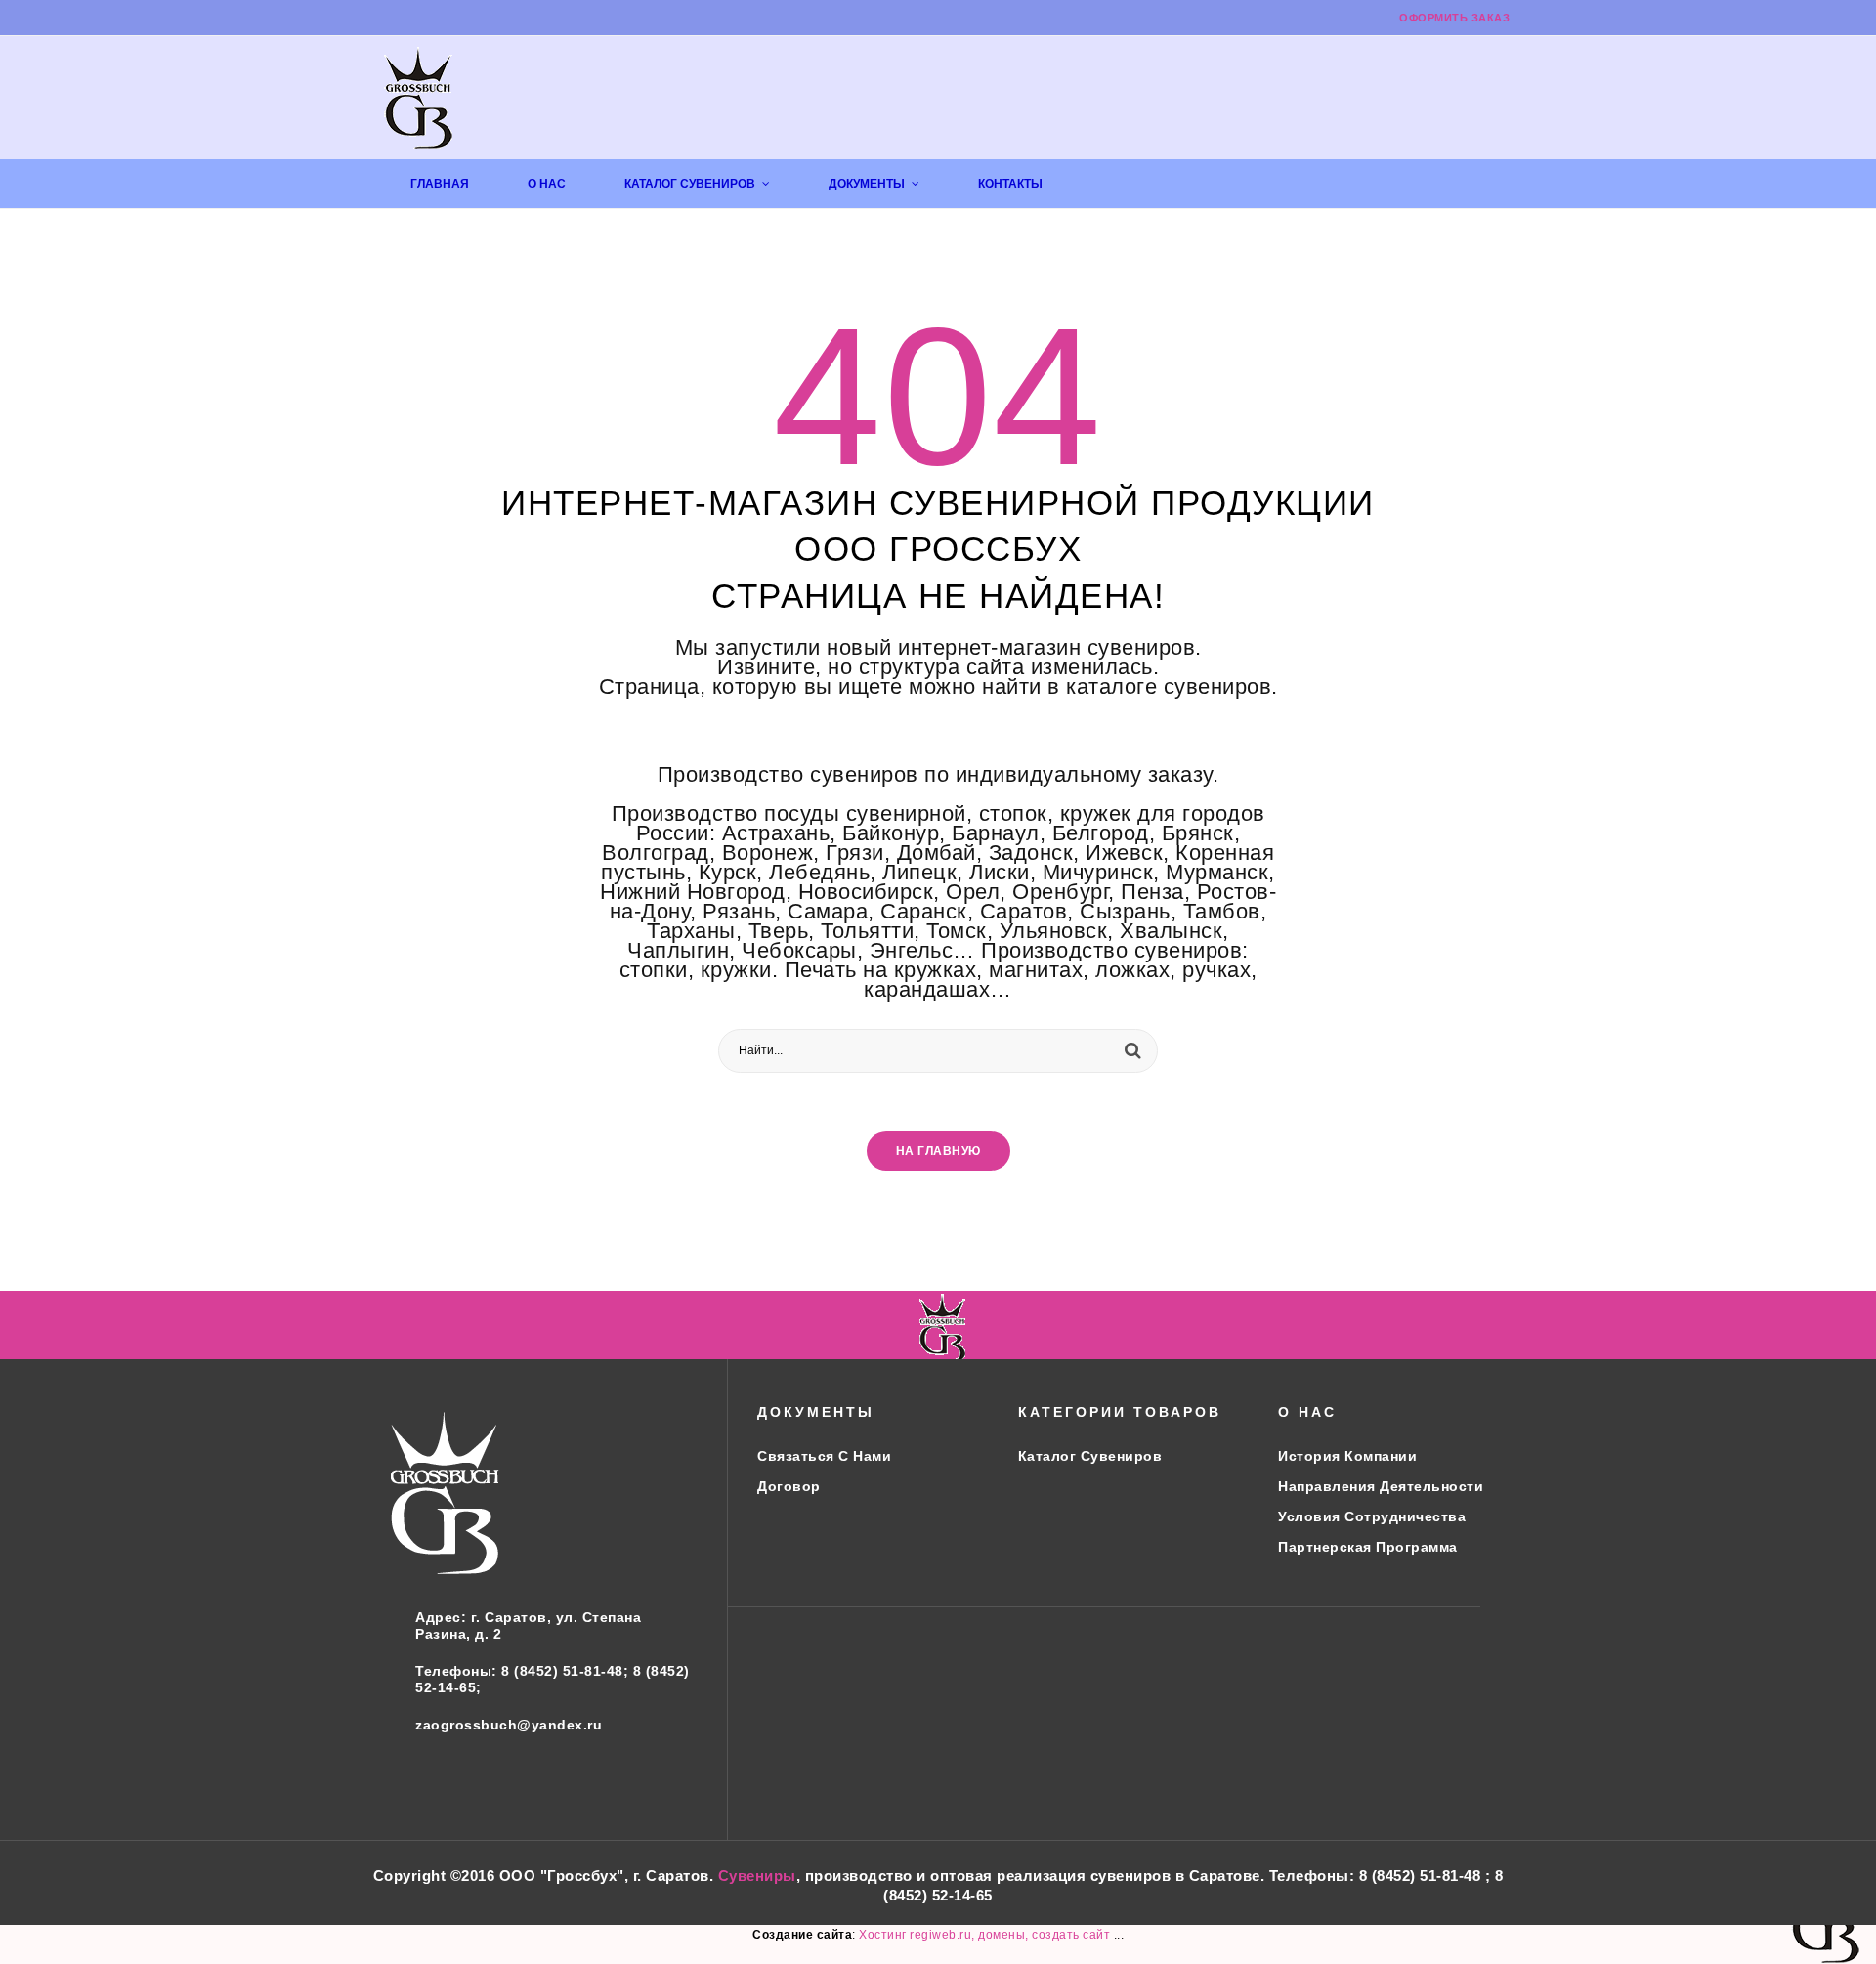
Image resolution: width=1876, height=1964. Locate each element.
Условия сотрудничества (1372, 1516)
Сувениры (757, 1876)
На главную (938, 1151)
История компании (1347, 1456)
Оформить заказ (1454, 18)
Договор (789, 1486)
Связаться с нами (824, 1456)
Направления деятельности (1381, 1486)
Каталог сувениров (1090, 1456)
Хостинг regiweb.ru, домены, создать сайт (986, 1935)
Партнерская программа (1368, 1547)
